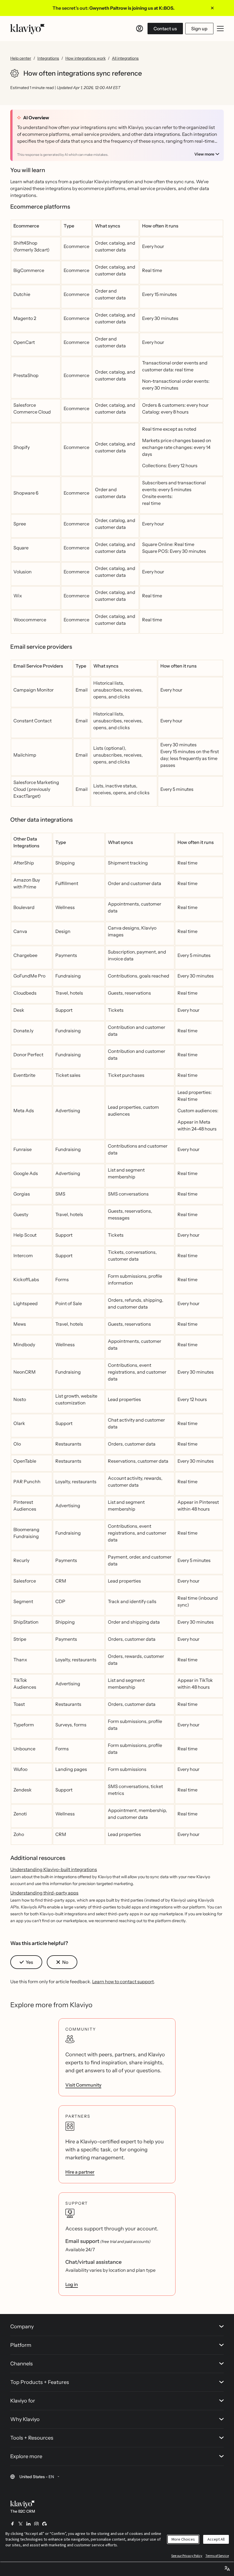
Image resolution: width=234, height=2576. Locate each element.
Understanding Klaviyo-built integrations (54, 1869)
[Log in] (140, 29)
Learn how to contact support (123, 1982)
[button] (26, 1962)
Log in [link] (72, 2284)
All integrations (125, 58)
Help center (21, 58)
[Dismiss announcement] (212, 8)
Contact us (165, 29)
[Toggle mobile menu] (220, 29)
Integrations (48, 58)
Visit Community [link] (83, 2085)
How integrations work (85, 58)
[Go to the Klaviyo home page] (27, 29)
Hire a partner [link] (80, 2172)
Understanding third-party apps (44, 1893)
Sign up (199, 29)
